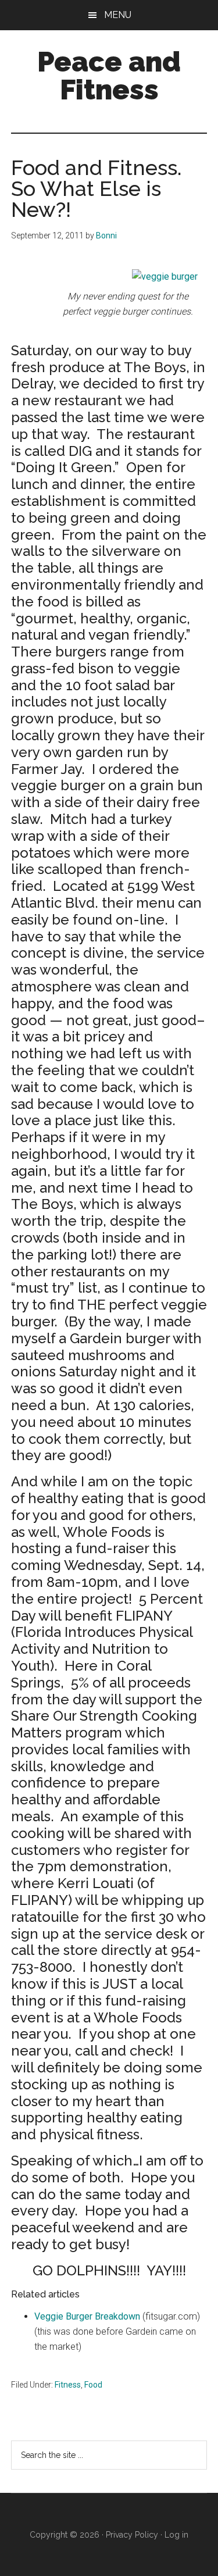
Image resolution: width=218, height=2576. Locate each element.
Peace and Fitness (109, 76)
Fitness (68, 2385)
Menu (118, 15)
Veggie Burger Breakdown (87, 2316)
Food (93, 2385)
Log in (176, 2535)
